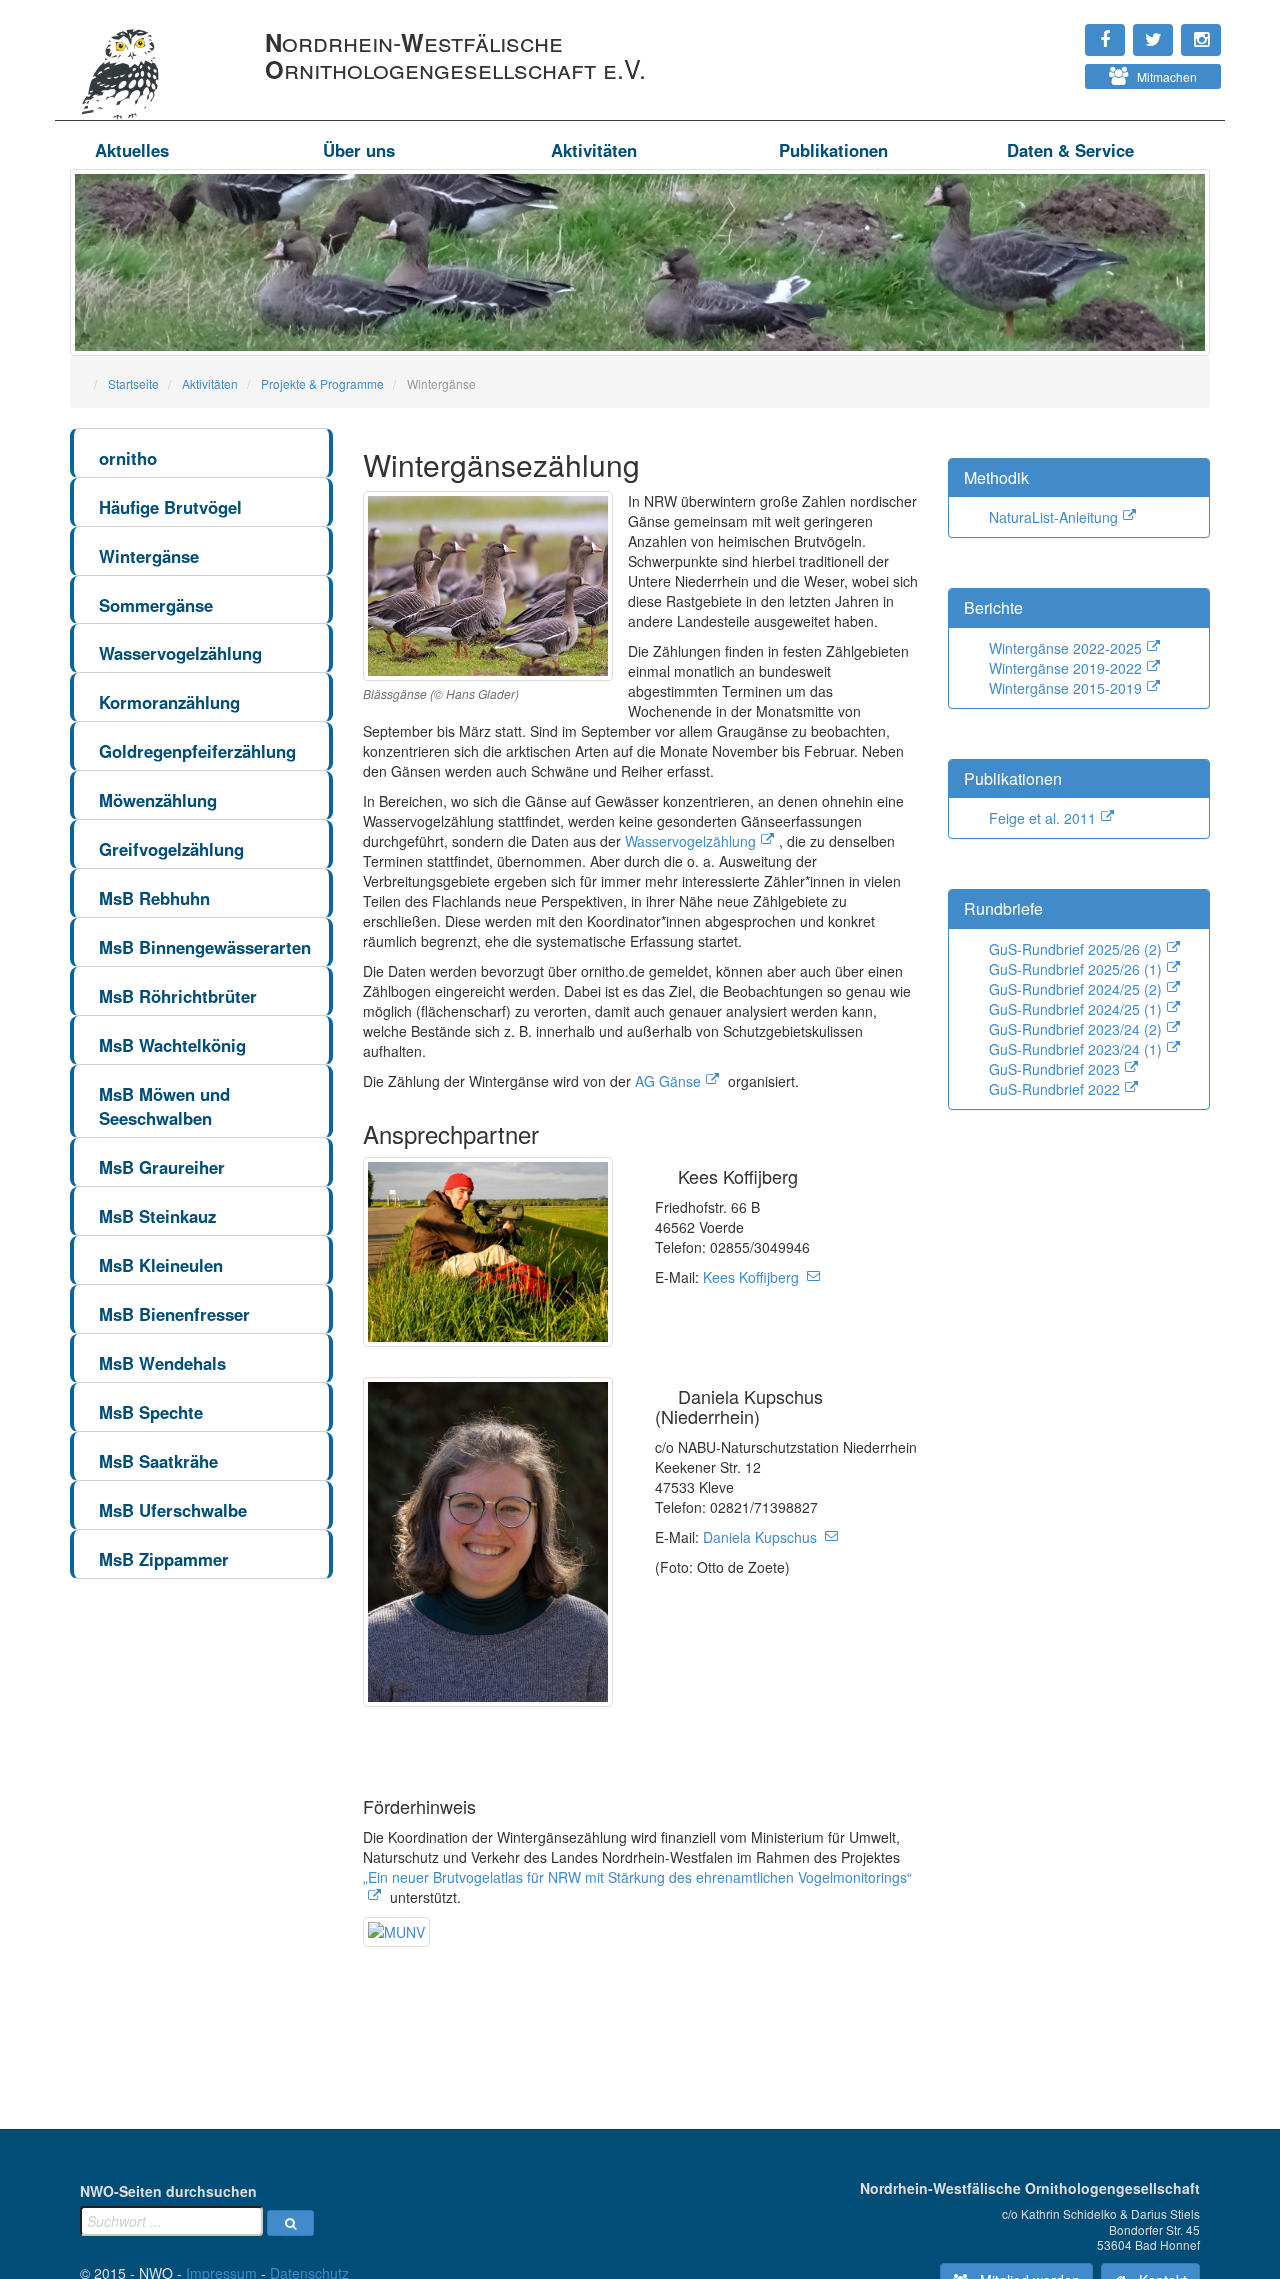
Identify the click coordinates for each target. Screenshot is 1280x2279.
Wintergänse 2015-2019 (1065, 688)
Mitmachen (1162, 76)
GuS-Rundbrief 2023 (1054, 1069)
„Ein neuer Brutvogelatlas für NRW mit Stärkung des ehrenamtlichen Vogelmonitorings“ (637, 1877)
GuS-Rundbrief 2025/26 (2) (1075, 949)
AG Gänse (668, 1081)
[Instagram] (1041, 30)
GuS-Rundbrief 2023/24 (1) (1075, 1049)
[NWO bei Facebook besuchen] (1061, 30)
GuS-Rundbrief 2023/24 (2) (1075, 1029)
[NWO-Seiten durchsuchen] (290, 2223)
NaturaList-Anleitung (1053, 517)
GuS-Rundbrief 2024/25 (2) (1075, 989)
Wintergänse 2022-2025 (1065, 648)
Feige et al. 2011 (1042, 818)
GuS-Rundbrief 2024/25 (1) (1075, 1009)
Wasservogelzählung (690, 841)
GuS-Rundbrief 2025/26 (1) (1075, 969)
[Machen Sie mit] (1041, 70)
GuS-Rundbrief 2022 (1054, 1089)
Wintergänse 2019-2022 (1065, 668)
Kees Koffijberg (751, 1277)
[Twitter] (1051, 30)
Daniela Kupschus (760, 1537)
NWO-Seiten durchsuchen (168, 2191)
